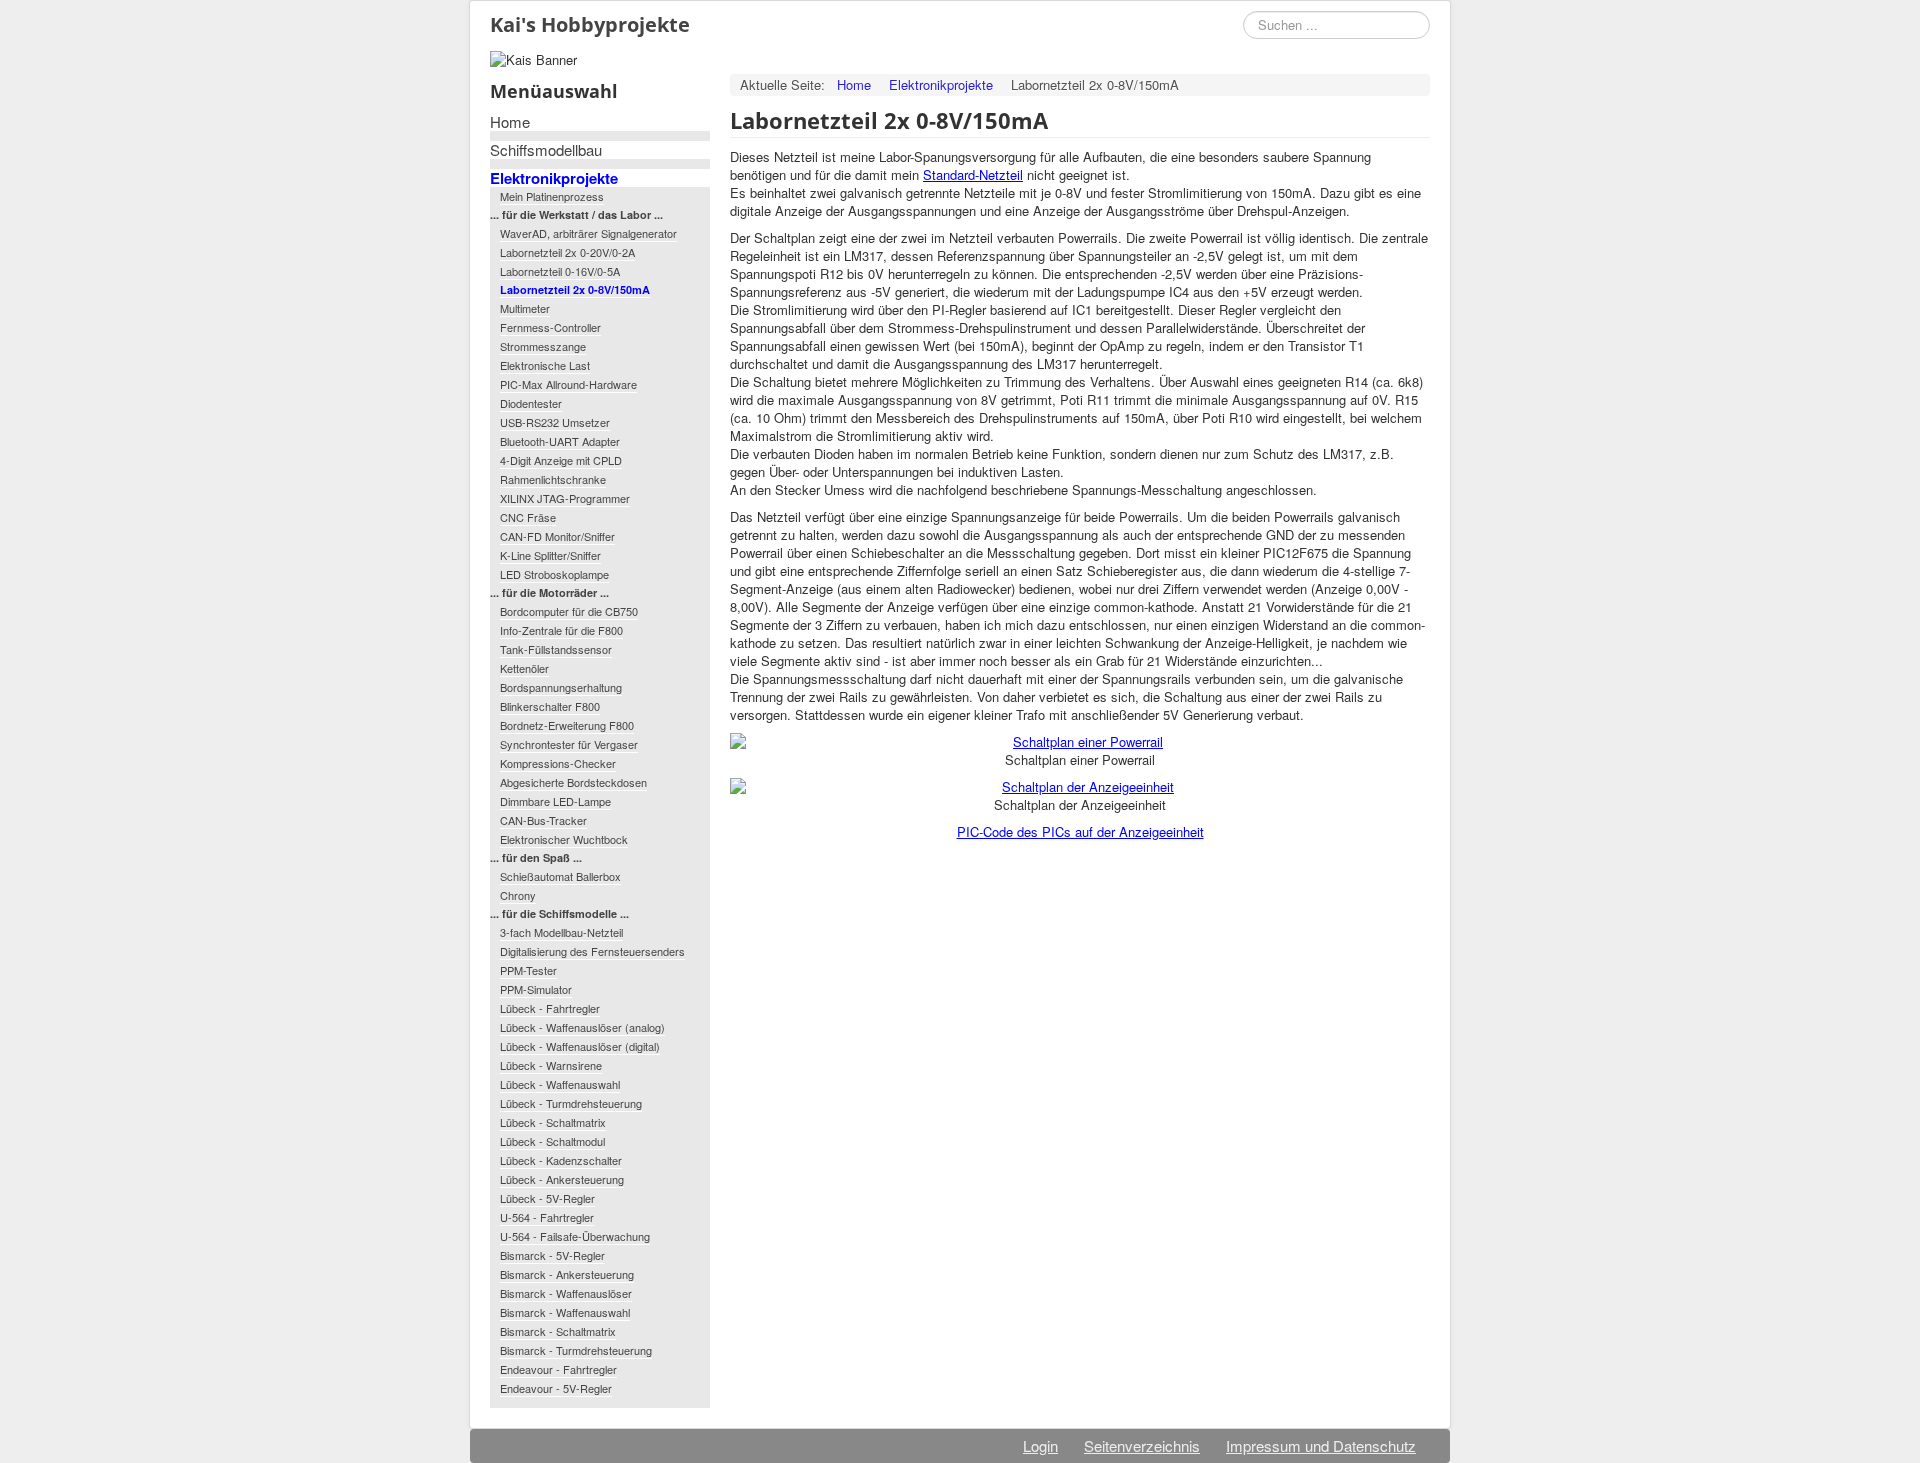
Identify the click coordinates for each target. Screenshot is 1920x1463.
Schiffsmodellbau (546, 150)
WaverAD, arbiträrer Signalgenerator (588, 233)
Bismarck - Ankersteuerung (567, 1274)
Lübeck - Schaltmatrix (553, 1122)
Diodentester (531, 403)
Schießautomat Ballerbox (560, 876)
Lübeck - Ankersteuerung (562, 1179)
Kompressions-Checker (558, 763)
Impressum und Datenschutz (1321, 1445)
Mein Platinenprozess (552, 196)
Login (1040, 1445)
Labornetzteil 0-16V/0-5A (560, 271)
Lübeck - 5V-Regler (547, 1198)
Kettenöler (524, 668)
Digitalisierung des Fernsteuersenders (592, 951)
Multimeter (525, 308)
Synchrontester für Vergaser (569, 744)
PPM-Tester (528, 970)
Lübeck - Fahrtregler (550, 1008)
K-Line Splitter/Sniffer (550, 555)
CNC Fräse (528, 517)
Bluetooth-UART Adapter (560, 441)
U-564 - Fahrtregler (547, 1217)
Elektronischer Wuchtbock (564, 839)
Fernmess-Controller (550, 327)
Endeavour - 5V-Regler (556, 1388)
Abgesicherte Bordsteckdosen (573, 782)
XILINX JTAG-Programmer (565, 498)
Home (510, 122)
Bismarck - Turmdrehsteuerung (576, 1350)
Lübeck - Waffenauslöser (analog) (582, 1027)
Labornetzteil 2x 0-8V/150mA (575, 289)
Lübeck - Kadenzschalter (561, 1160)
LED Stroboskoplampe (554, 574)
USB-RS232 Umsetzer (555, 422)
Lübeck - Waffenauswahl (560, 1084)
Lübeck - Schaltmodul (552, 1141)
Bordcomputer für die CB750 (569, 611)
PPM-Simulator (536, 989)
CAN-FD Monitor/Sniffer (557, 536)
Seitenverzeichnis (1142, 1445)
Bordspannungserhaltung (561, 687)
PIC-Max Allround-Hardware (568, 384)
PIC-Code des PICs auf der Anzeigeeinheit (1080, 831)
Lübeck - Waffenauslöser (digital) (580, 1046)
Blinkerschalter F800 (550, 706)
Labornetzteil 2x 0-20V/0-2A (567, 252)
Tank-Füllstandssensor (556, 649)
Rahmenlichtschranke (553, 479)
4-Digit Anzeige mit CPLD (561, 460)
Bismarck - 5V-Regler (552, 1255)
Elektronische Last (545, 365)
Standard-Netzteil (973, 174)
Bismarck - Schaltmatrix (558, 1331)
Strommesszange (543, 346)
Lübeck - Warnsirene (551, 1065)
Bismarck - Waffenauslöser (566, 1293)
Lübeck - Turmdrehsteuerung (571, 1103)
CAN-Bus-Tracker (543, 820)
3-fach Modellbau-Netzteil (561, 932)
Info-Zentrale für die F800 (561, 630)
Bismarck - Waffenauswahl (565, 1312)
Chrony (518, 895)
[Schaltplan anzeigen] (1080, 742)
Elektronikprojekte (554, 178)
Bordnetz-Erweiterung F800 (567, 725)
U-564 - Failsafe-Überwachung (575, 1236)
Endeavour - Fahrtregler (558, 1369)
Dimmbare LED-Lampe (555, 801)
